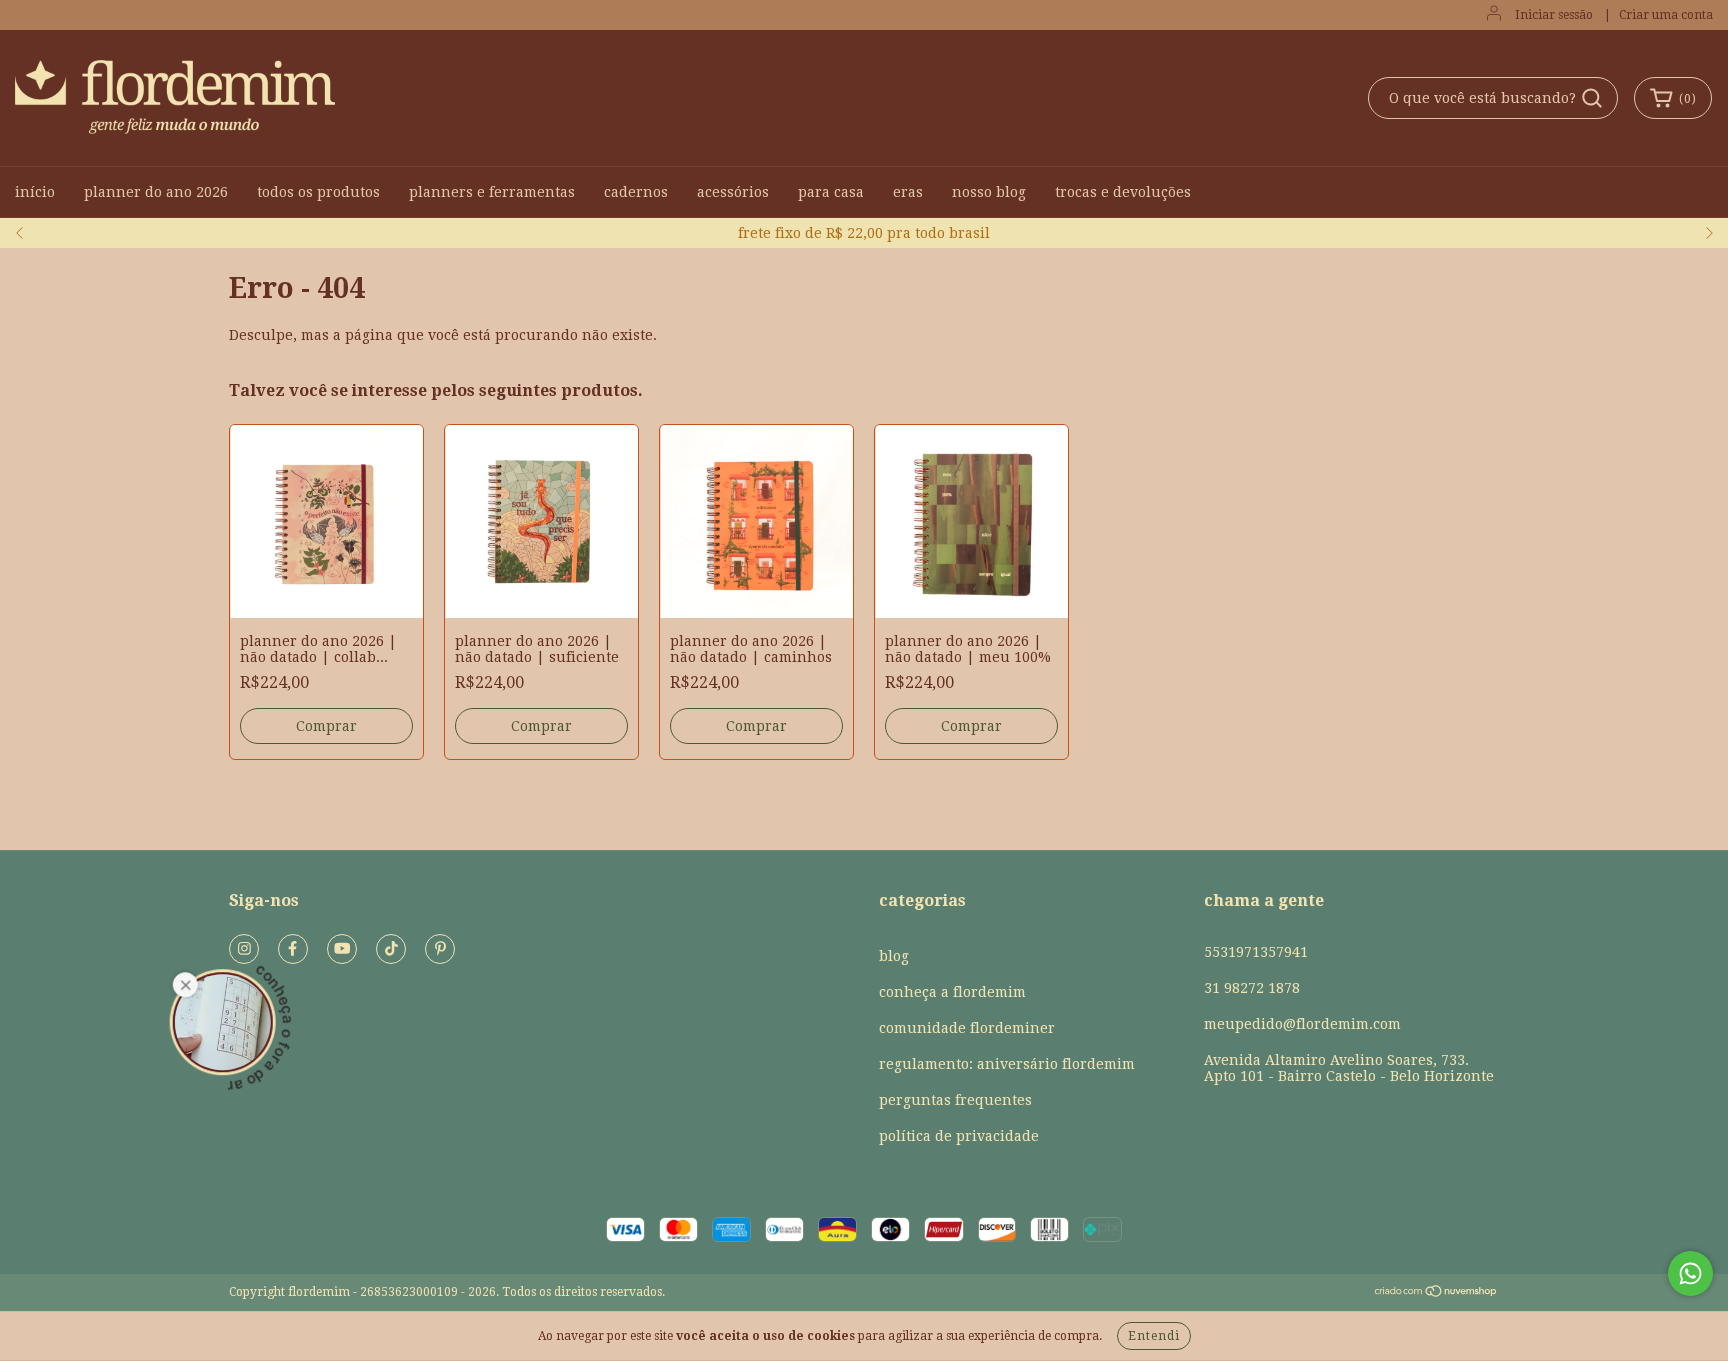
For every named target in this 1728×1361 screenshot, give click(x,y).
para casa (831, 192)
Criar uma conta (1666, 15)
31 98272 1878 (1252, 988)
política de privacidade (959, 1136)
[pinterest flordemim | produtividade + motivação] (440, 949)
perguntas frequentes (955, 1100)
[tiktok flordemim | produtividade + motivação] (391, 949)
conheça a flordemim (952, 992)
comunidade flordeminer (967, 1028)
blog (894, 956)
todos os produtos (318, 192)
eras (908, 192)
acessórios (733, 192)
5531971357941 (1256, 952)
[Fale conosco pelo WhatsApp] (1690, 1273)
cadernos (636, 192)
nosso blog (989, 192)
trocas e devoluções (1123, 192)
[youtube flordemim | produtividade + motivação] (342, 949)
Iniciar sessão (1554, 15)
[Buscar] (1592, 98)
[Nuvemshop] (1436, 1294)
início (35, 192)
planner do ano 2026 (156, 192)
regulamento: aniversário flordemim (1007, 1064)
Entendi (1154, 1336)
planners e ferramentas (492, 192)
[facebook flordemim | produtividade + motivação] (293, 949)
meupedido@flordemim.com (1302, 1024)
